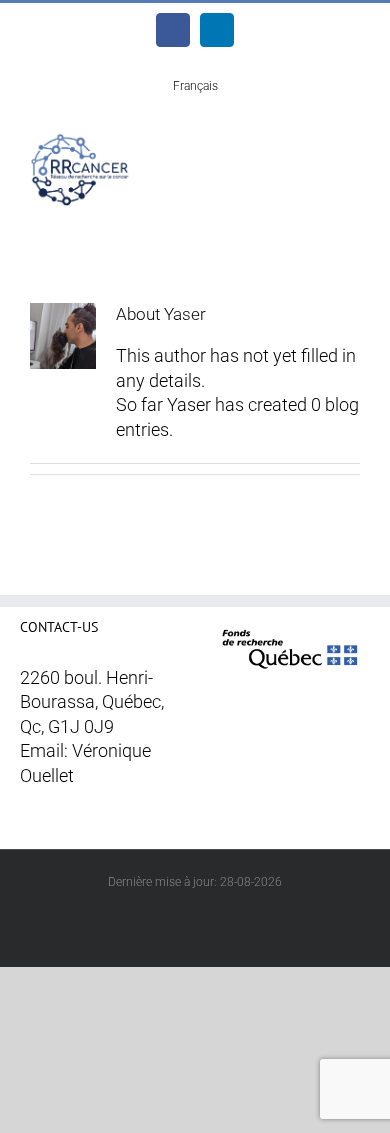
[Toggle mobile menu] (352, 147)
